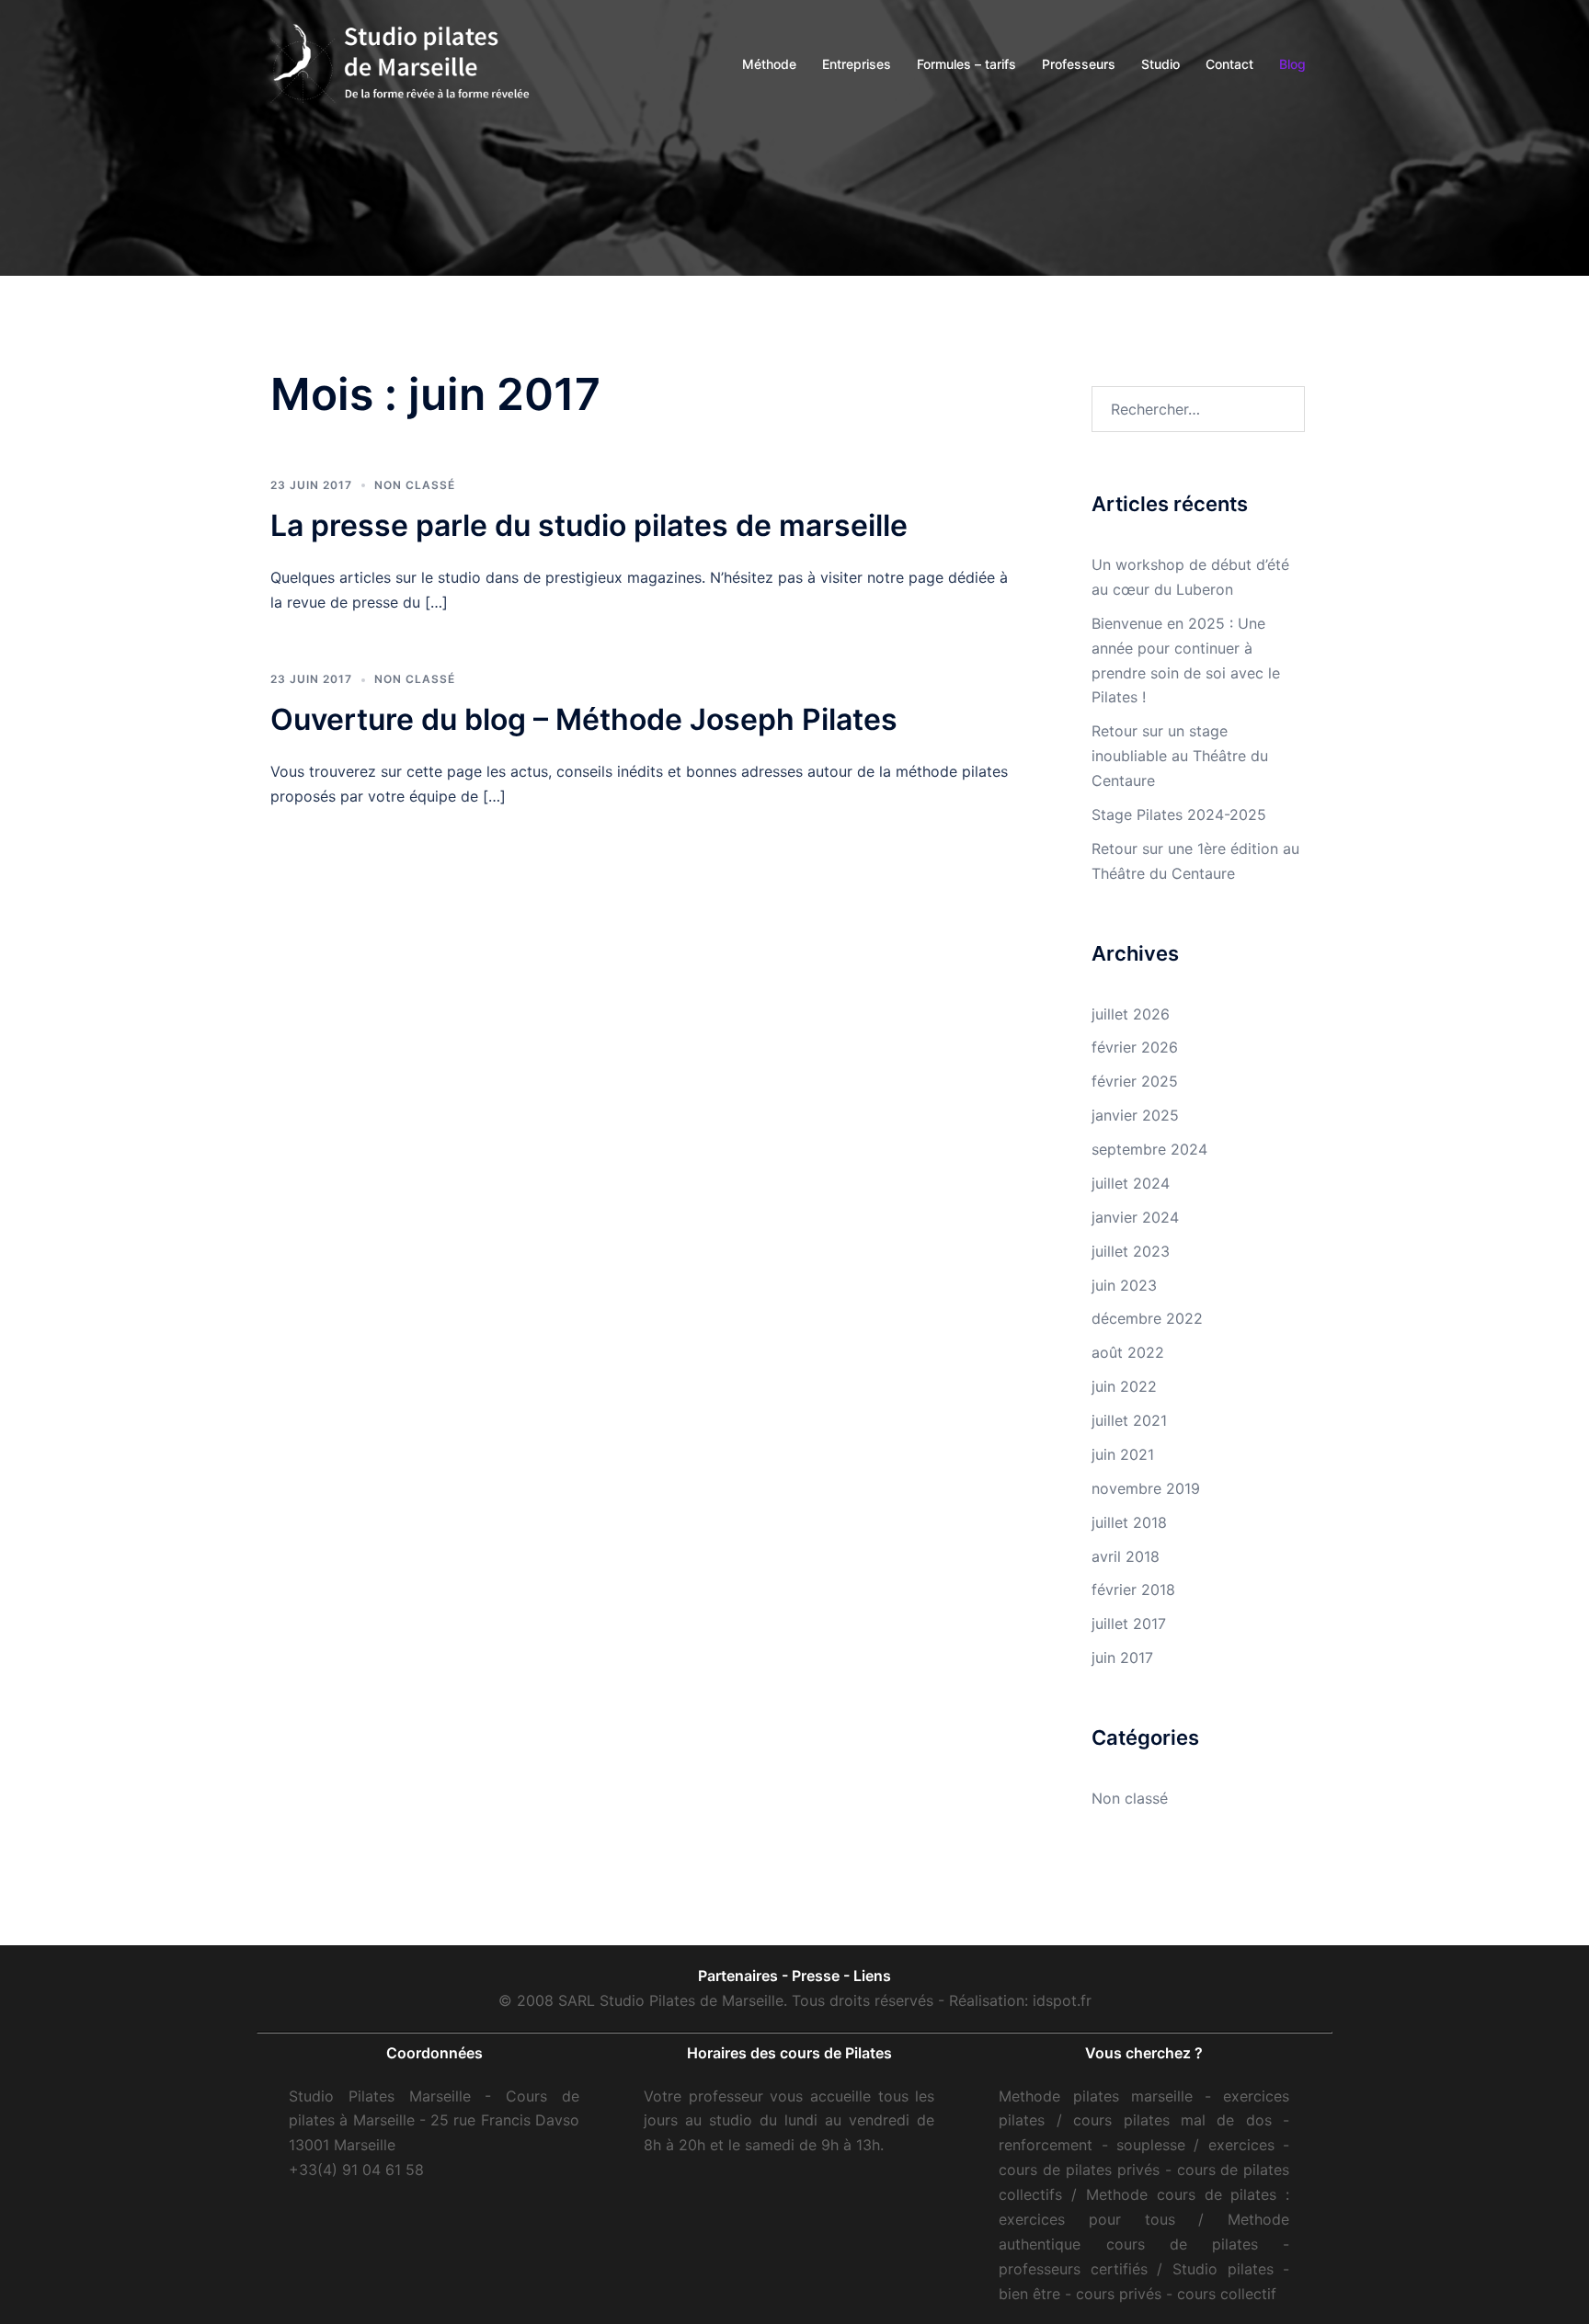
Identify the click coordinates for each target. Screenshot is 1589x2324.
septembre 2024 (1149, 1149)
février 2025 (1135, 1081)
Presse (816, 1976)
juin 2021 (1123, 1454)
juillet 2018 (1129, 1522)
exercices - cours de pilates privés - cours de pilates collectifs (1144, 2170)
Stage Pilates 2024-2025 (1179, 815)
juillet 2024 (1131, 1183)
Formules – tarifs (966, 64)
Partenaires (738, 1976)
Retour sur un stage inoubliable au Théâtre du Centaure (1180, 756)
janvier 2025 (1135, 1115)
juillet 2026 (1131, 1014)
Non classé (415, 485)
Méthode (769, 64)
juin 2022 (1124, 1386)
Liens (872, 1976)
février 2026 (1135, 1047)
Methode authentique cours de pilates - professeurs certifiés (1144, 2244)
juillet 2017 (1129, 1623)
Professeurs (1079, 64)
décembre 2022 (1147, 1318)
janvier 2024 (1135, 1217)
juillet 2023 (1131, 1251)
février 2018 (1133, 1589)
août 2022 (1128, 1352)
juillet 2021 (1129, 1420)
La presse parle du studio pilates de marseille (589, 525)
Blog (1292, 64)
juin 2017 (1122, 1658)
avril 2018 (1126, 1556)
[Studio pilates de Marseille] (404, 63)
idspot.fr (1062, 2000)
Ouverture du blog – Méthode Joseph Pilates (584, 719)
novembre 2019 (1146, 1488)
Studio (1160, 64)
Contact (1229, 64)
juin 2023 (1124, 1285)
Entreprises (857, 64)
